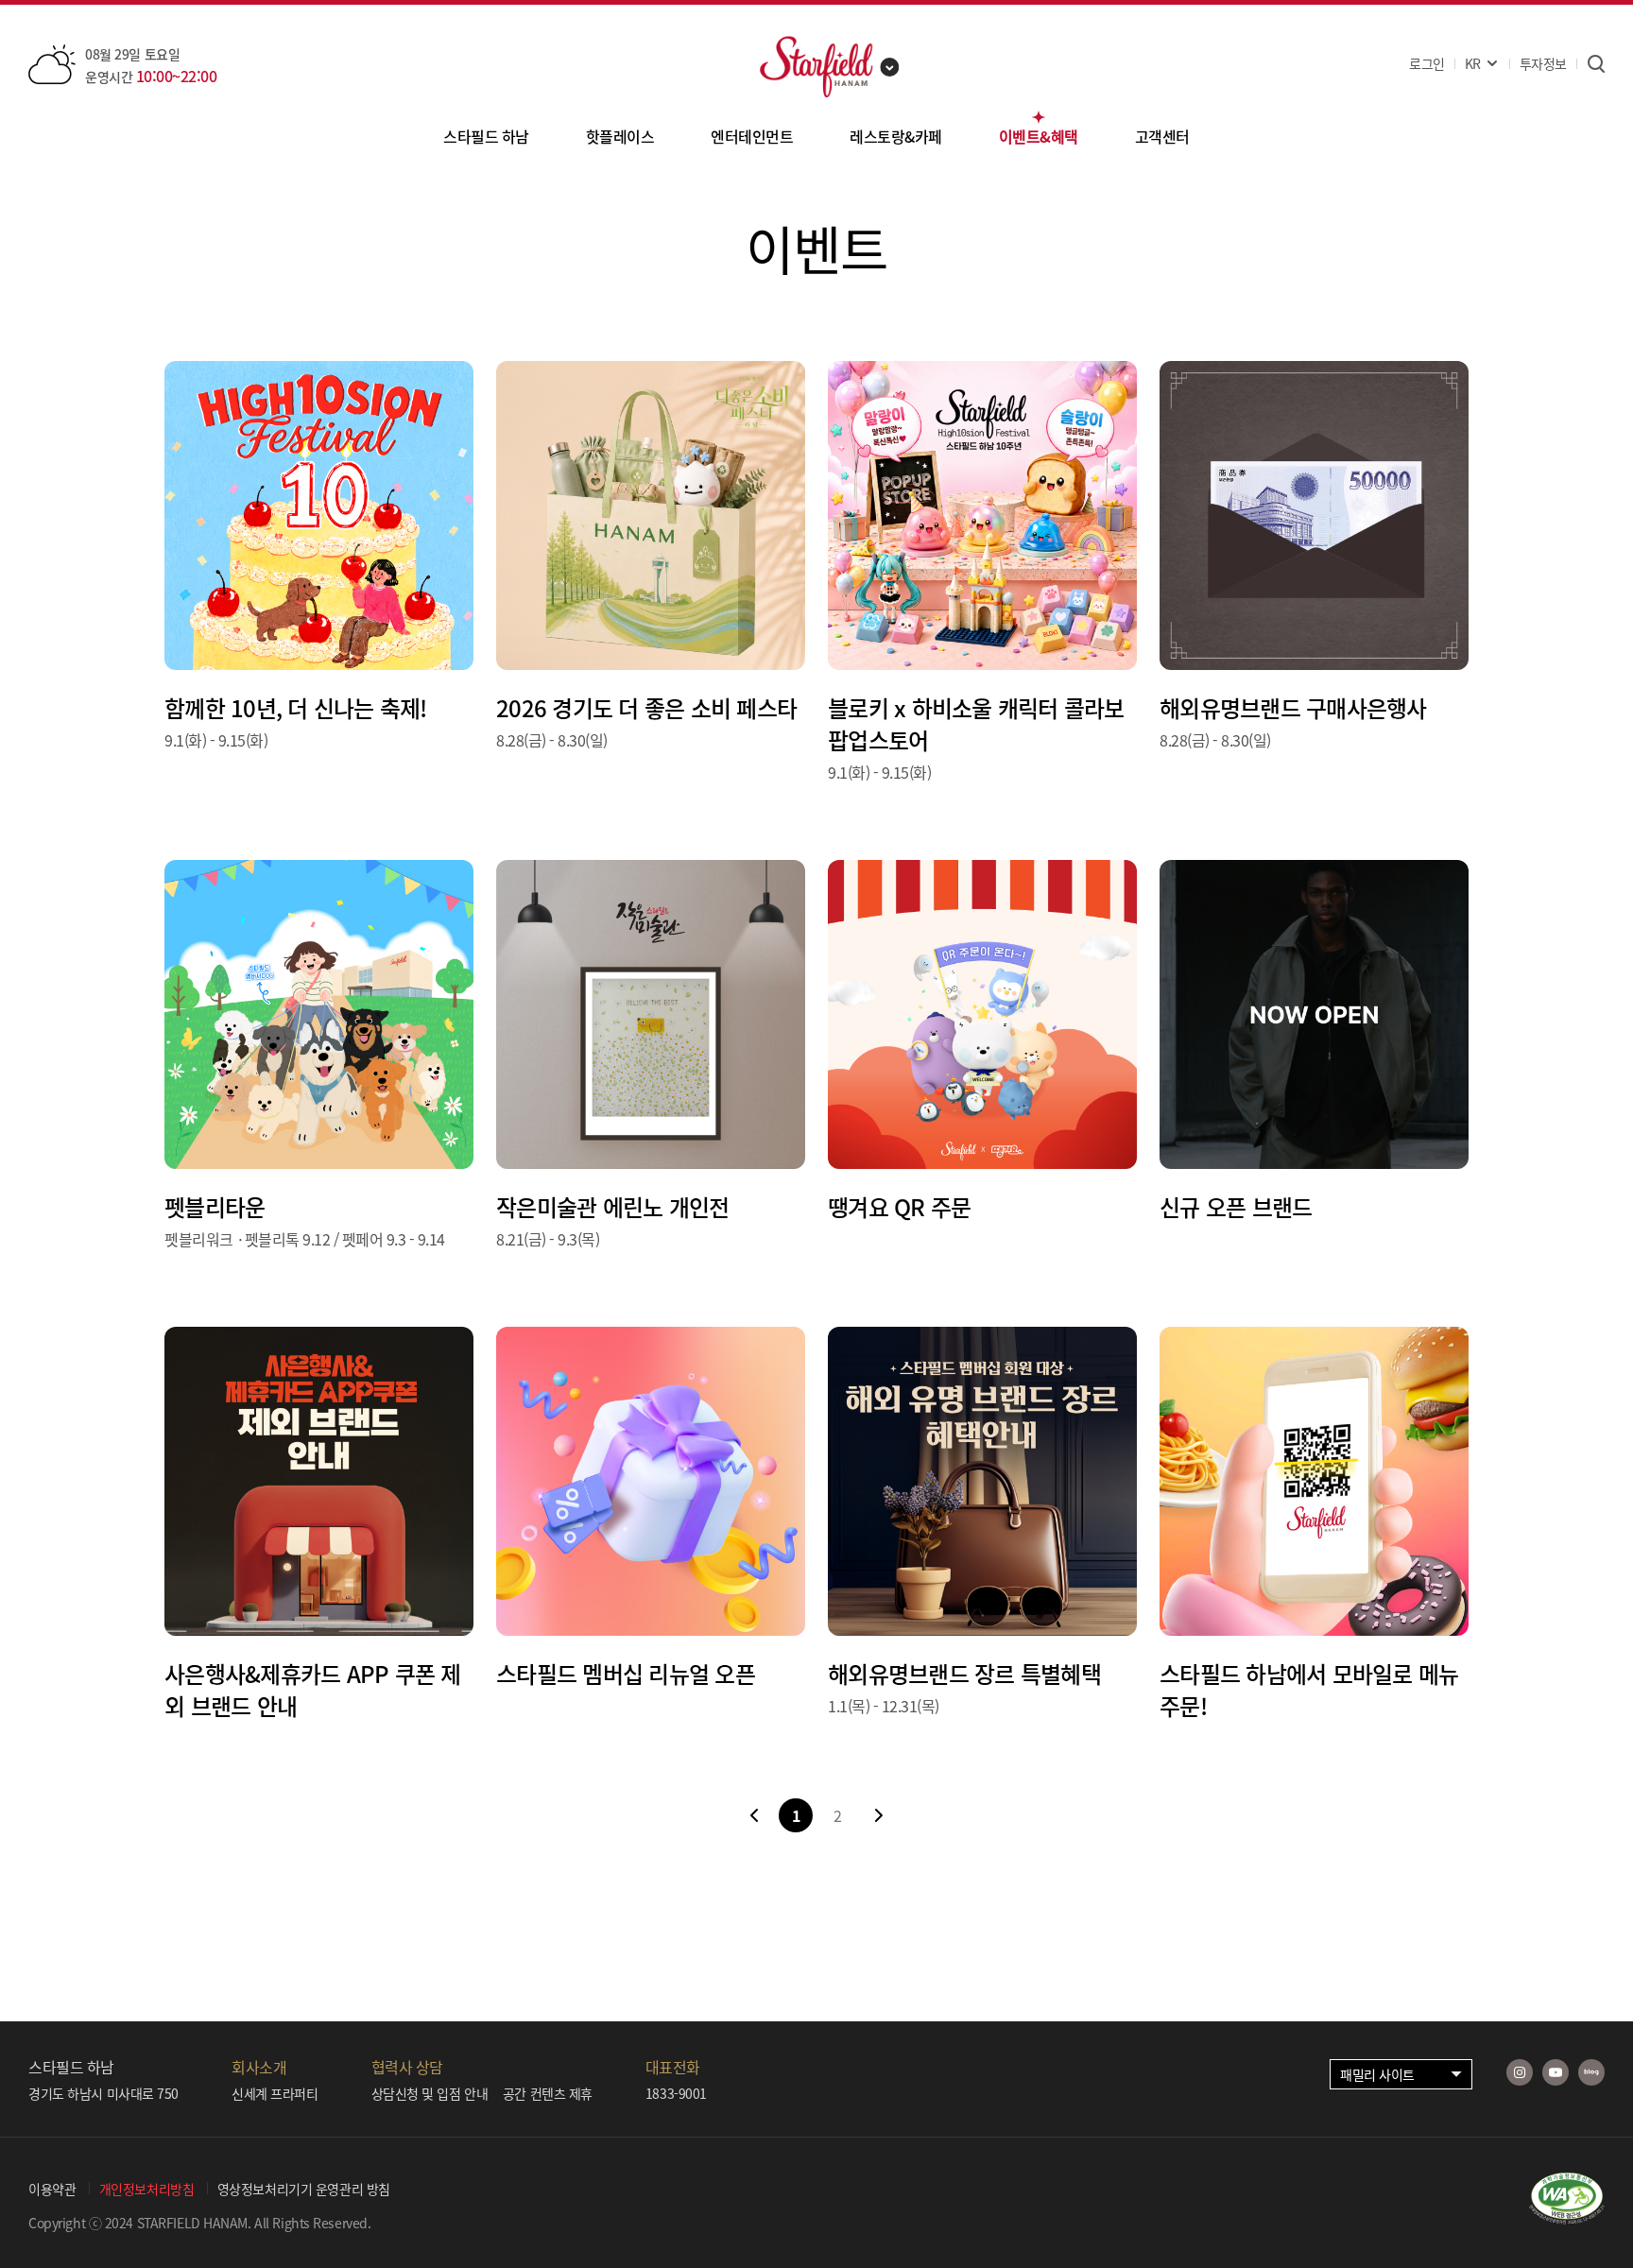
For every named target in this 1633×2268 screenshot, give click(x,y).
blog (1591, 2072)
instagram (1520, 2072)
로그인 (1427, 63)
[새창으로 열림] (1567, 2218)
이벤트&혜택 (1039, 136)
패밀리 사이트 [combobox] (1377, 2074)
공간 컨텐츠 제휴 (548, 2093)
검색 (1596, 64)
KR (1473, 63)
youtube (1556, 2072)
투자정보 (1543, 63)
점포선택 (890, 67)
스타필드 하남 (486, 136)
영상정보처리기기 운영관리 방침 (304, 2189)
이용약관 (52, 2189)
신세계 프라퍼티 (275, 2093)
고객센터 (1162, 136)
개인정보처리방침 (147, 2189)
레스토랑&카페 (896, 136)
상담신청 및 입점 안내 (430, 2093)
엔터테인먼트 (752, 136)
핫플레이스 (620, 136)
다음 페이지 (879, 1815)
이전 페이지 (754, 1815)
